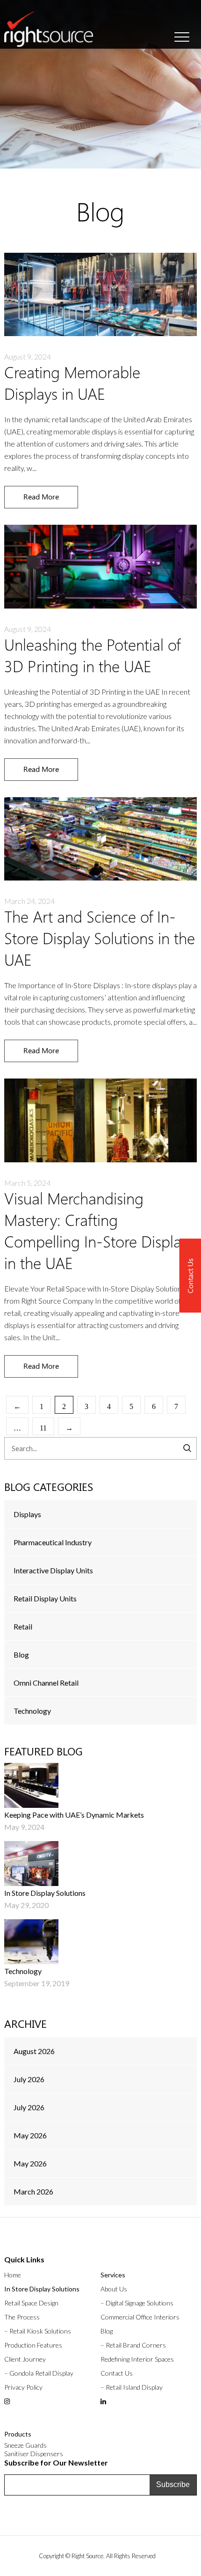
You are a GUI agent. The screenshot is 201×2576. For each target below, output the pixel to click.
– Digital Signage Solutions (137, 2303)
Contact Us (117, 2373)
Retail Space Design (31, 2303)
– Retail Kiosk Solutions (38, 2331)
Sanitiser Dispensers (34, 2454)
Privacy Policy (23, 2387)
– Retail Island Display (132, 2387)
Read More (41, 496)
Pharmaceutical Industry (53, 1542)
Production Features (33, 2345)
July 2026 (29, 2079)
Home (13, 2275)
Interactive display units (53, 1570)
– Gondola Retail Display (39, 2373)
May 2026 (30, 2135)
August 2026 (34, 2051)
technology (32, 1711)
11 (43, 1428)
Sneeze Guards (25, 2445)
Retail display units (45, 1598)
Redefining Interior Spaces (137, 2359)
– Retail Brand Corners (133, 2345)
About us (114, 2289)
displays (27, 1514)
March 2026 (33, 2191)
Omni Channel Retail (46, 1683)
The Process (22, 2317)
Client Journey (25, 2359)
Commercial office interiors (140, 2317)
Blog (21, 1655)
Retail (23, 1626)
